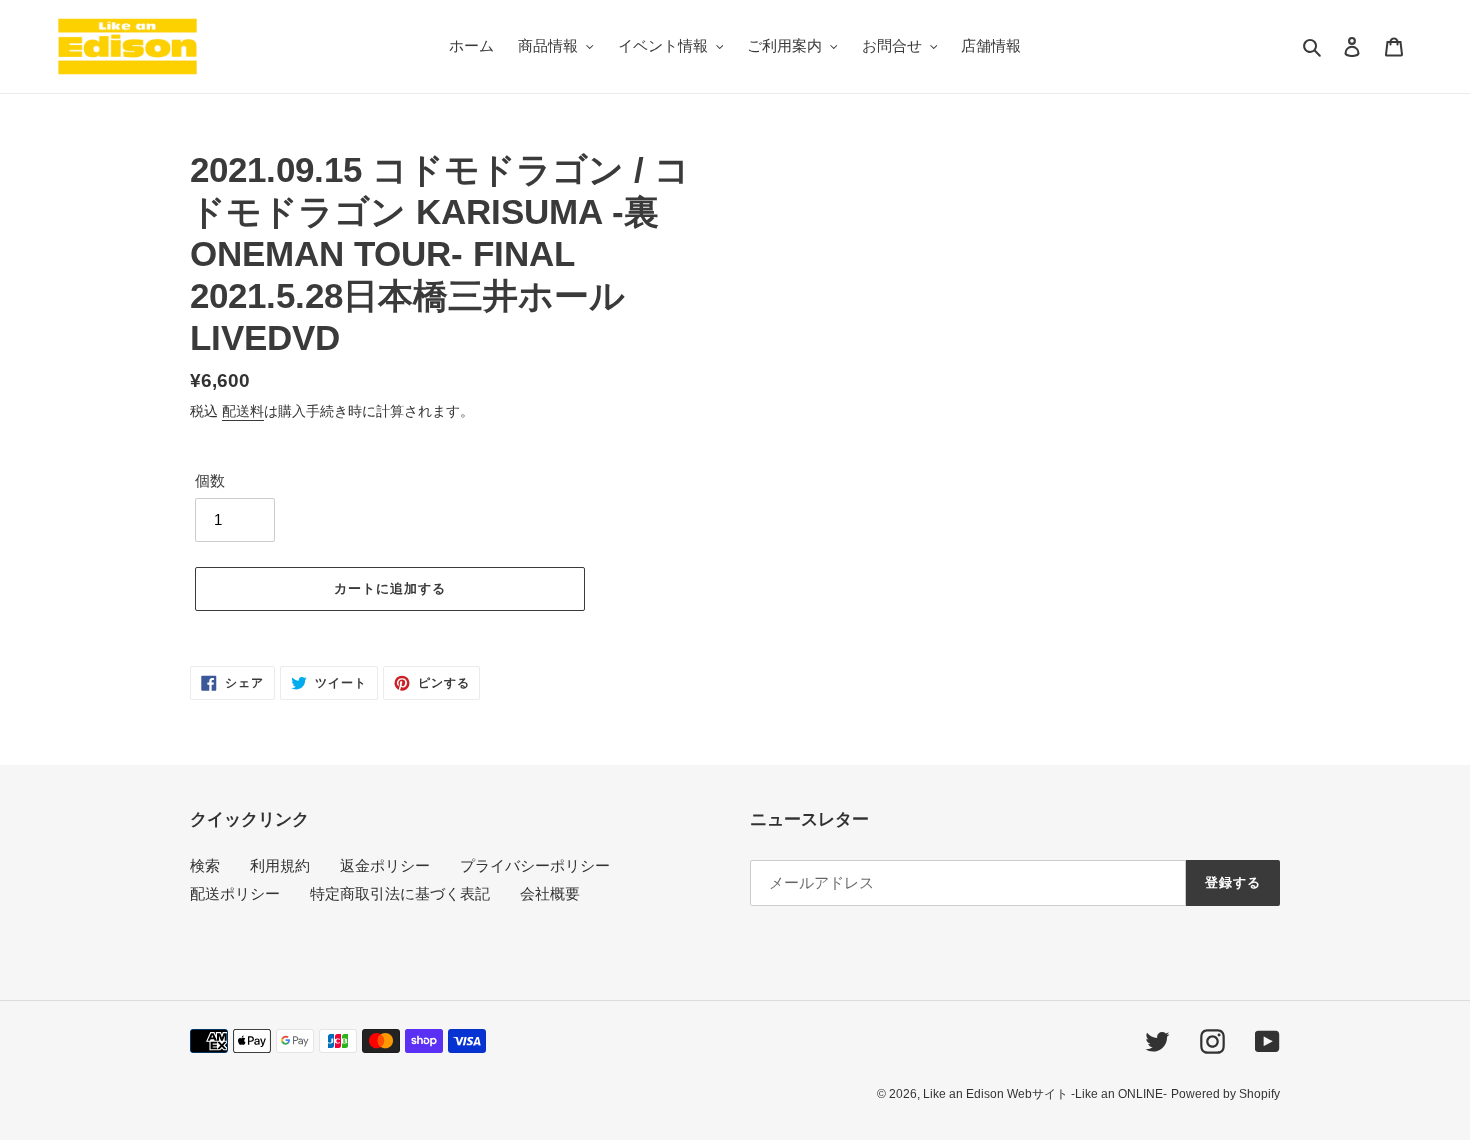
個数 (210, 480)
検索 (205, 865)
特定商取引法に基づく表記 (400, 893)
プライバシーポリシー (535, 865)
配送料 (243, 411)
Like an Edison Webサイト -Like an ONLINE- (1045, 1094)
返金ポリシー (385, 865)
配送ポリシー (235, 893)
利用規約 (280, 865)
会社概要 (550, 893)
